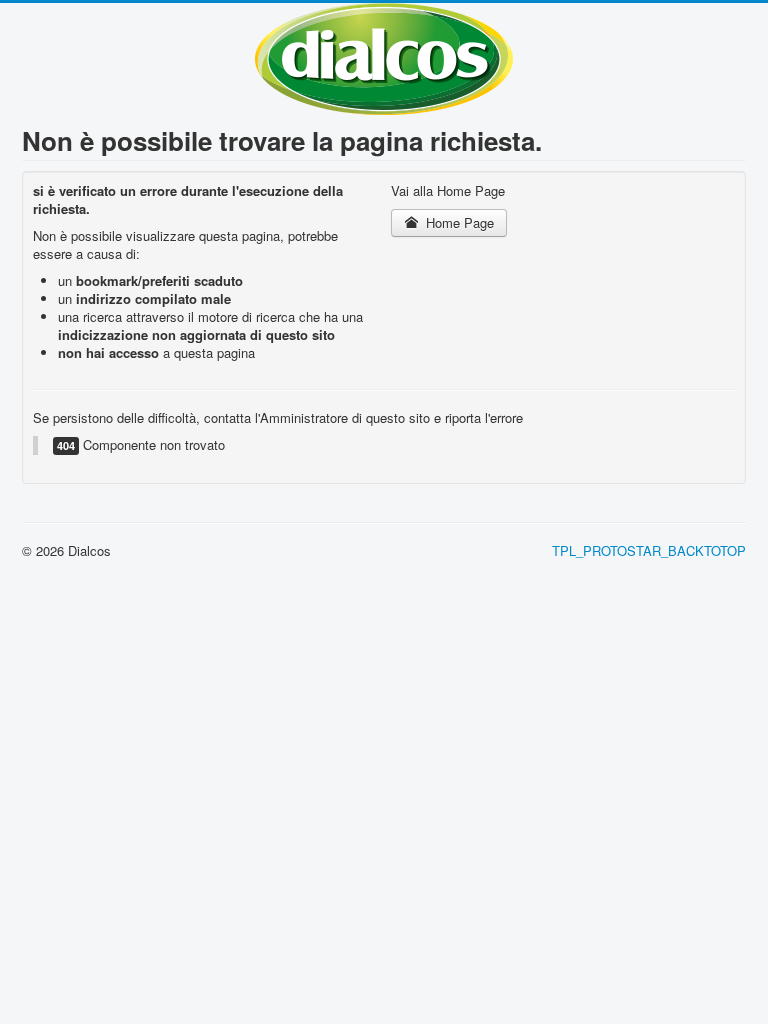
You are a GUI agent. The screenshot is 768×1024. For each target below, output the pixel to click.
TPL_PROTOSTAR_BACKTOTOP (649, 550)
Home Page (458, 222)
